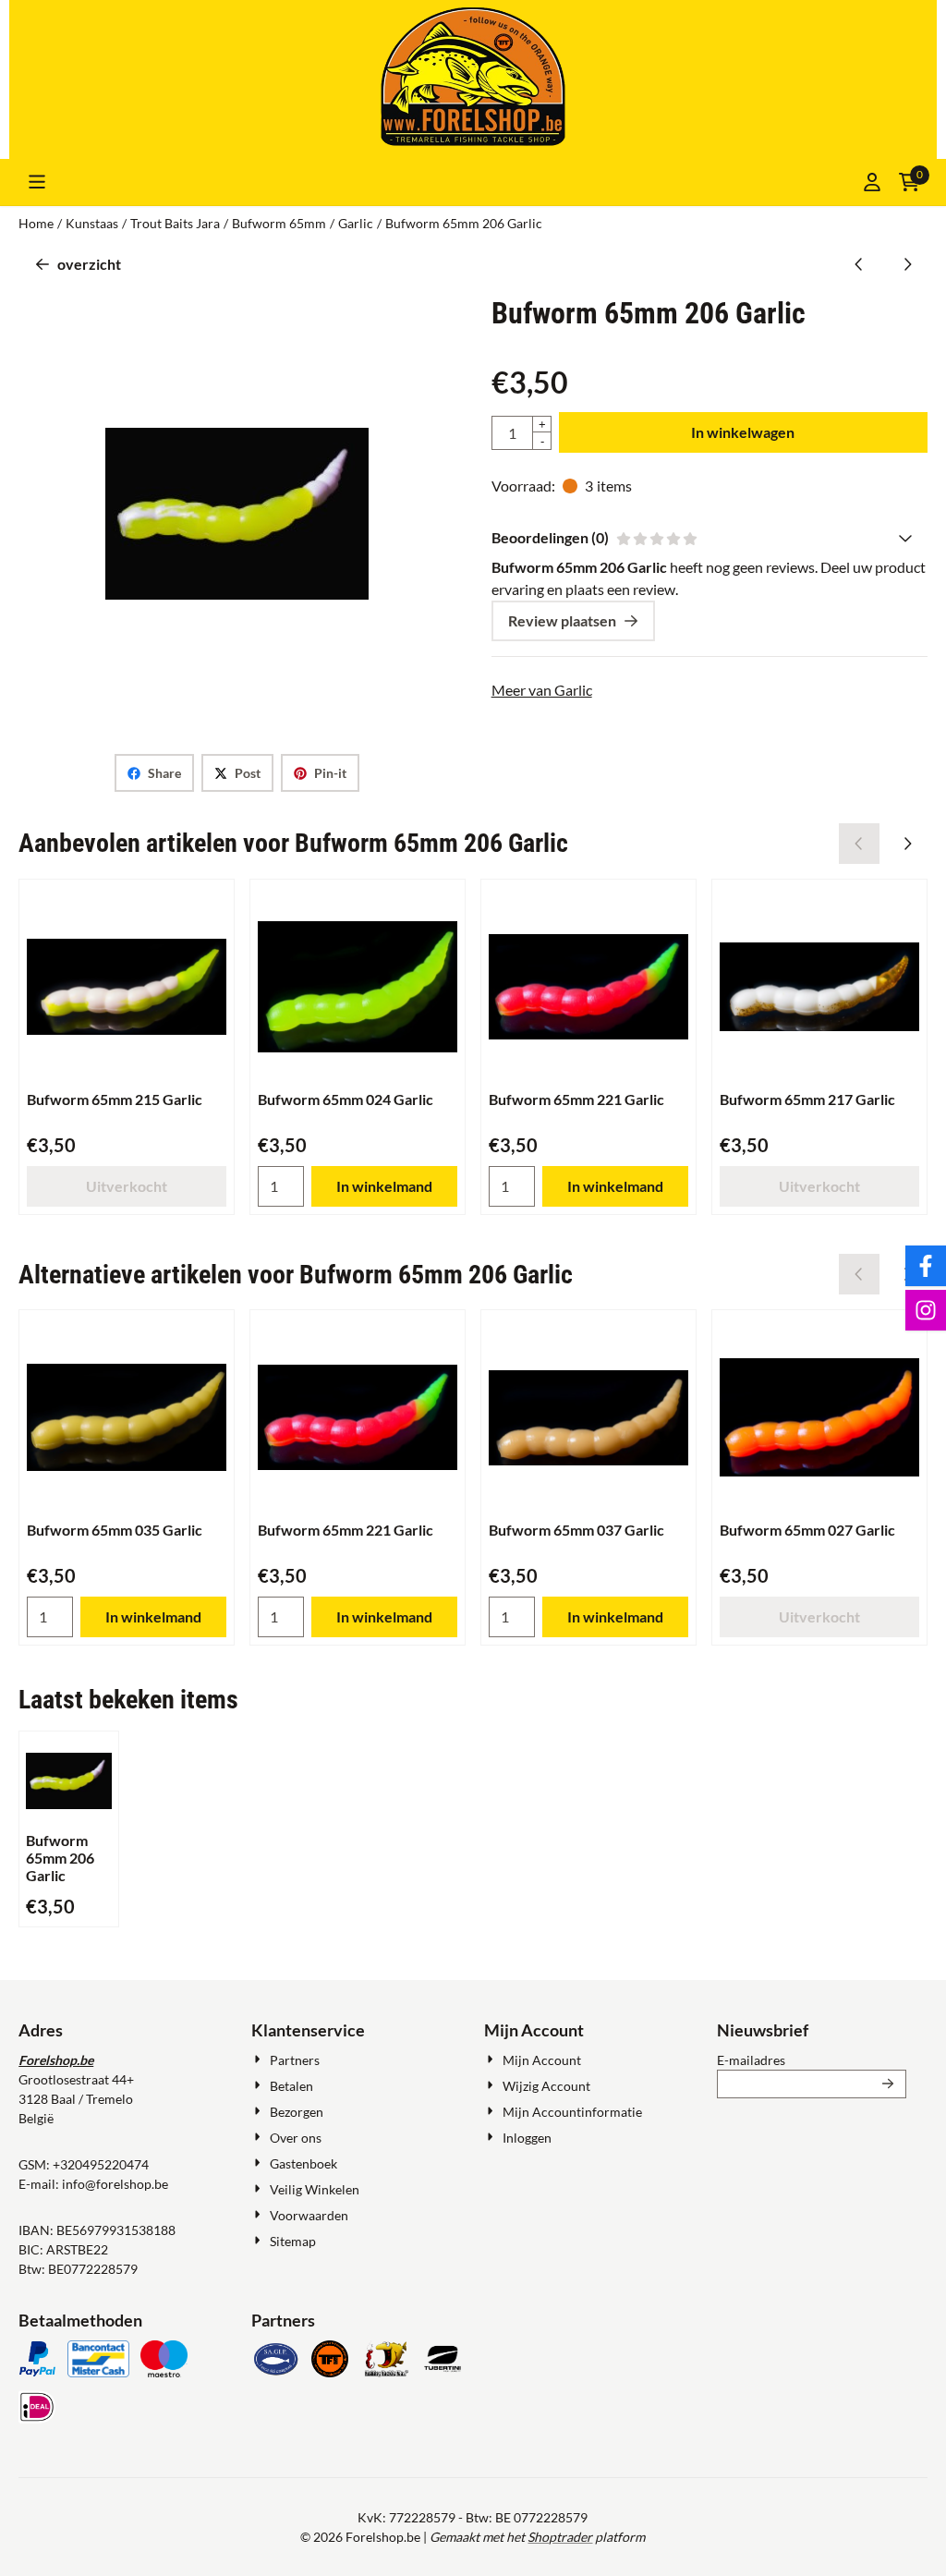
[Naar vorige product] (859, 264)
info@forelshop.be (115, 2184)
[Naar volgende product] (907, 264)
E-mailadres (812, 2060)
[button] (37, 182)
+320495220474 (101, 2164)
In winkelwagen (743, 432)
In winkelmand (384, 1186)
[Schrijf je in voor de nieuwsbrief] (889, 2084)
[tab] (709, 538)
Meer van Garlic (542, 690)
